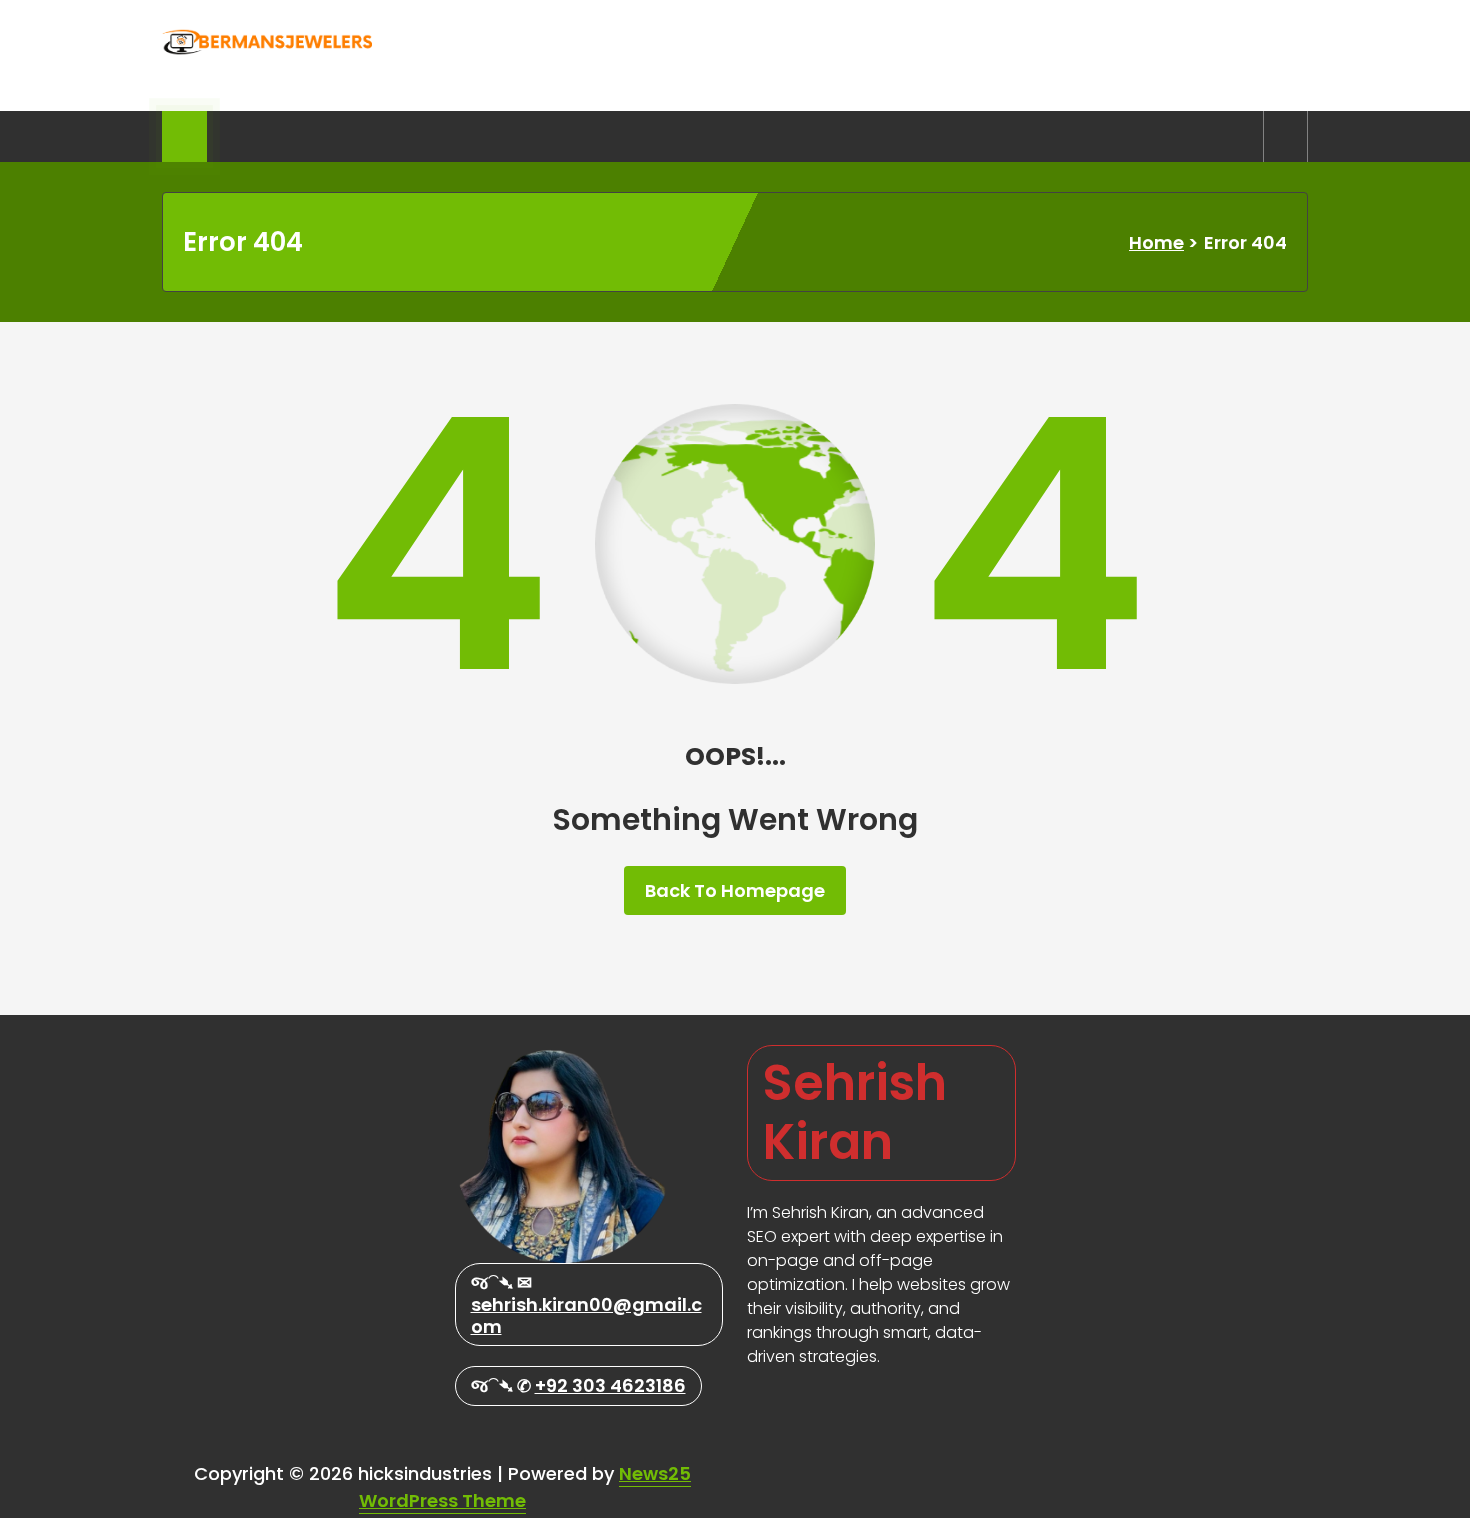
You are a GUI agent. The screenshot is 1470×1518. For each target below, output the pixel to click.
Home (1156, 242)
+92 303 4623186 (610, 1385)
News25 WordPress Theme (525, 1487)
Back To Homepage (735, 890)
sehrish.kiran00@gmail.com (586, 1315)
